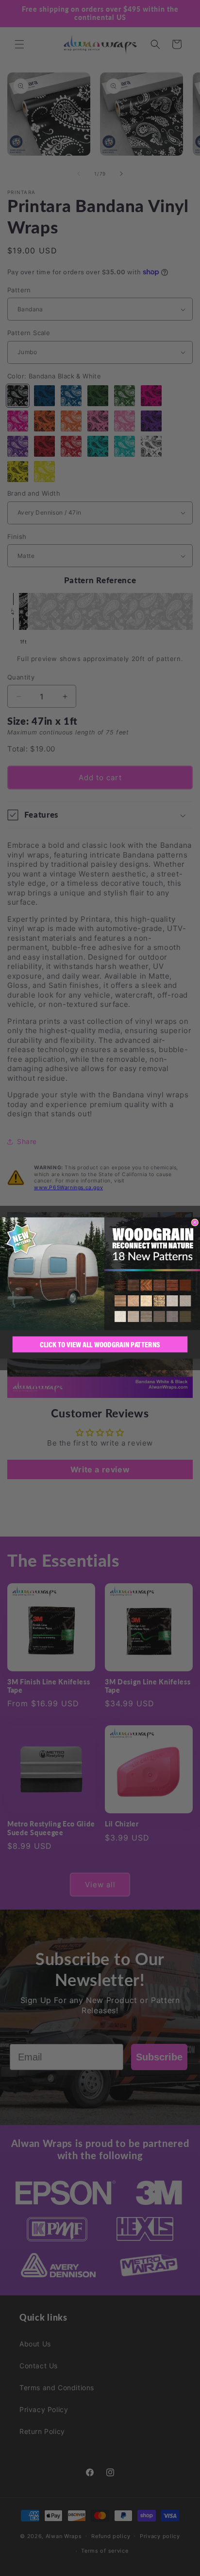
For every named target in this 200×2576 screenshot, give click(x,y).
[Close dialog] (195, 1223)
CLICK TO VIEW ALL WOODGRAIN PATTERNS (100, 1344)
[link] (100, 1274)
